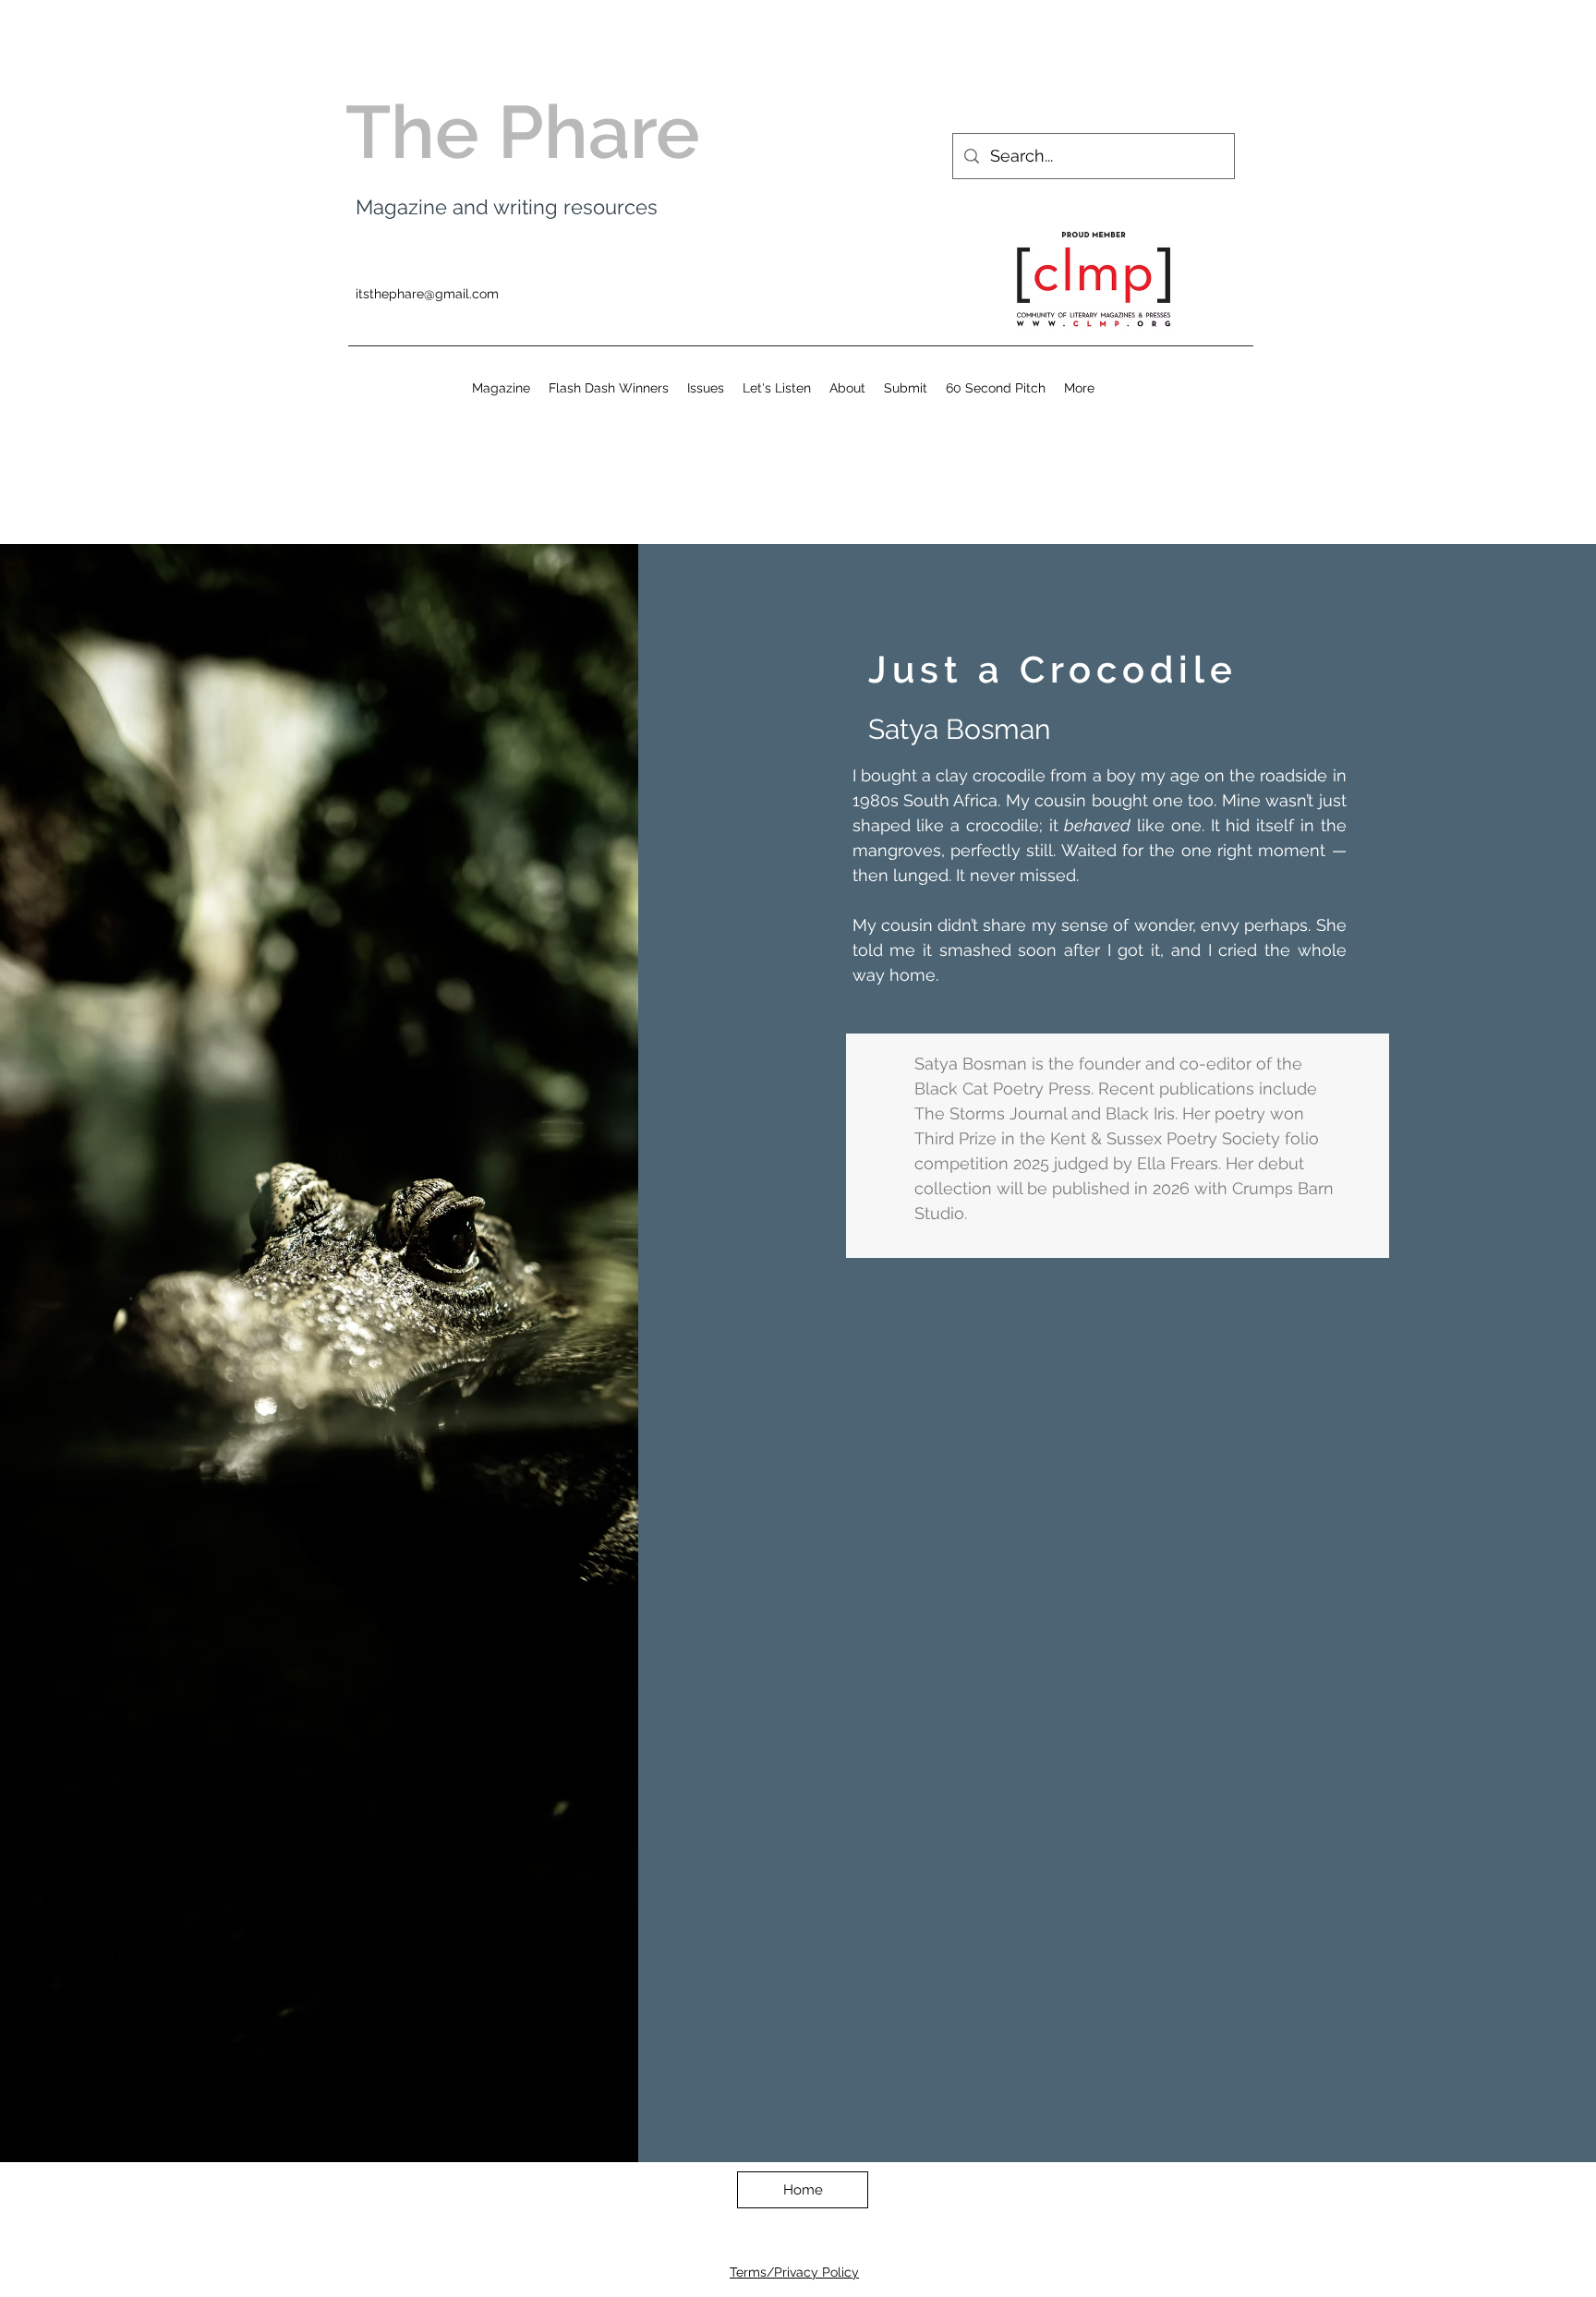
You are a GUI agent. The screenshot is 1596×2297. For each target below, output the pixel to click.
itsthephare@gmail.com (427, 294)
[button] (706, 388)
